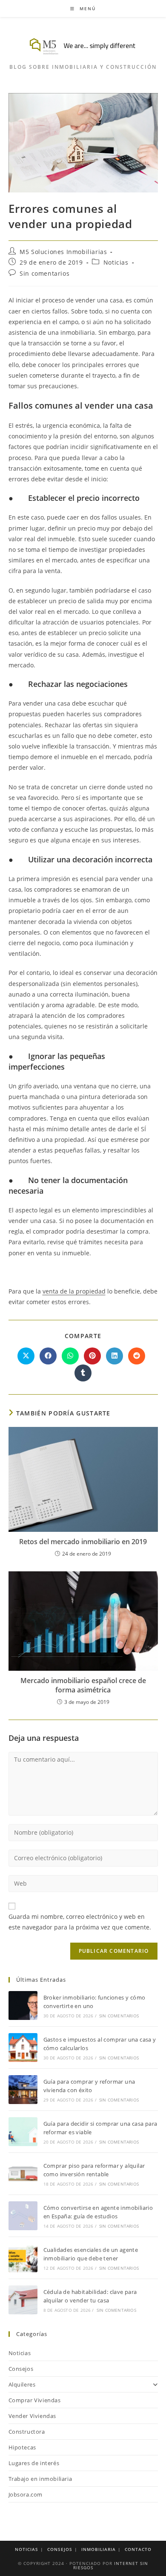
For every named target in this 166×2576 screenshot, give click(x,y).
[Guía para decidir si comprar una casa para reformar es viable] (23, 2132)
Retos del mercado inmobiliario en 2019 (83, 1542)
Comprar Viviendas (35, 2400)
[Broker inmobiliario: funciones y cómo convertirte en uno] (23, 2005)
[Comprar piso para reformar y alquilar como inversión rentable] (23, 2174)
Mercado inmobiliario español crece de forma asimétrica (83, 1685)
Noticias (116, 262)
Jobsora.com (26, 2494)
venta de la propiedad (74, 1291)
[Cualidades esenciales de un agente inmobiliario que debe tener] (23, 2258)
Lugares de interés (34, 2463)
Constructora (27, 2432)
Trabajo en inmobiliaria (40, 2479)
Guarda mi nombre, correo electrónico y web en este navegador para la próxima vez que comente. (80, 1922)
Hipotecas (22, 2447)
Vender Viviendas (33, 2416)
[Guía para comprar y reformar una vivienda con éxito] (23, 2090)
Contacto (138, 2549)
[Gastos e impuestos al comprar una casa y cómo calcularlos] (23, 2048)
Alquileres (22, 2384)
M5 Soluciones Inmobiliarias (63, 252)
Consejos (21, 2369)
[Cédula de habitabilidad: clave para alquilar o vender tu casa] (23, 2300)
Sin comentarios (44, 273)
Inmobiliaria (99, 2549)
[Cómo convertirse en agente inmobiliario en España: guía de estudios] (23, 2216)
